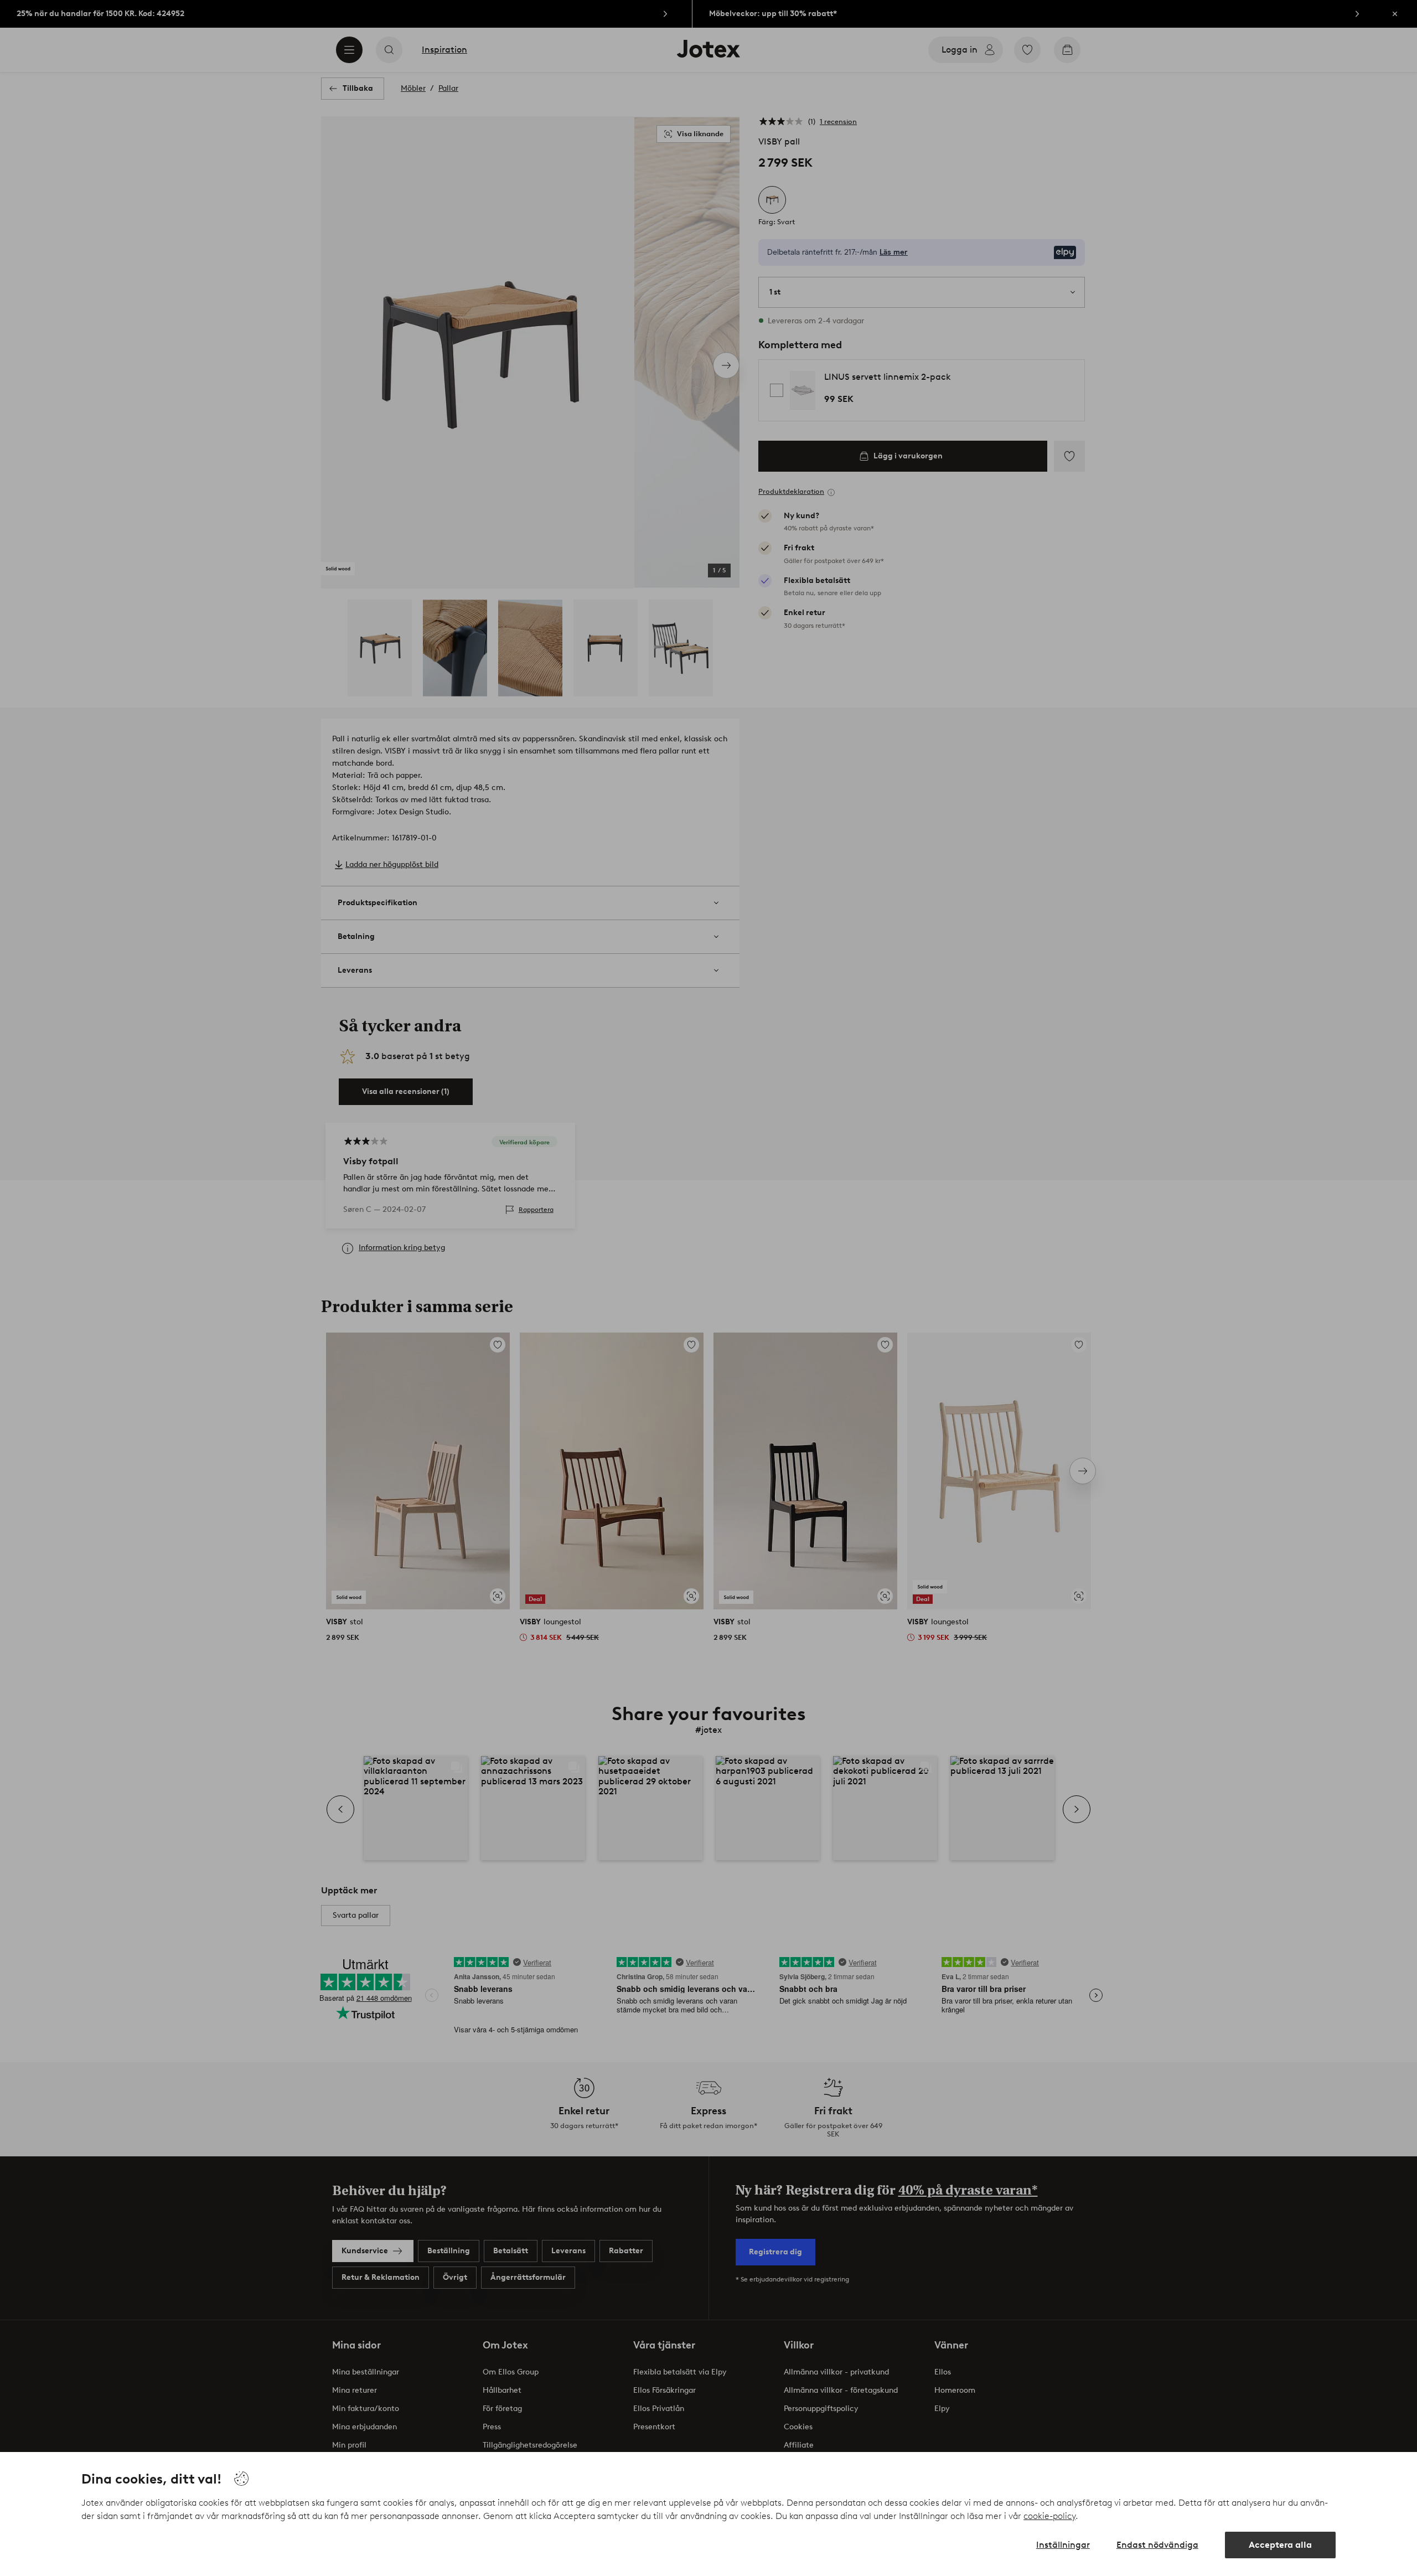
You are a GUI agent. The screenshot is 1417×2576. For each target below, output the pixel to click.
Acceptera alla (1280, 2545)
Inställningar (1063, 2545)
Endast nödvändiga (1157, 2545)
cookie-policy (1049, 2516)
